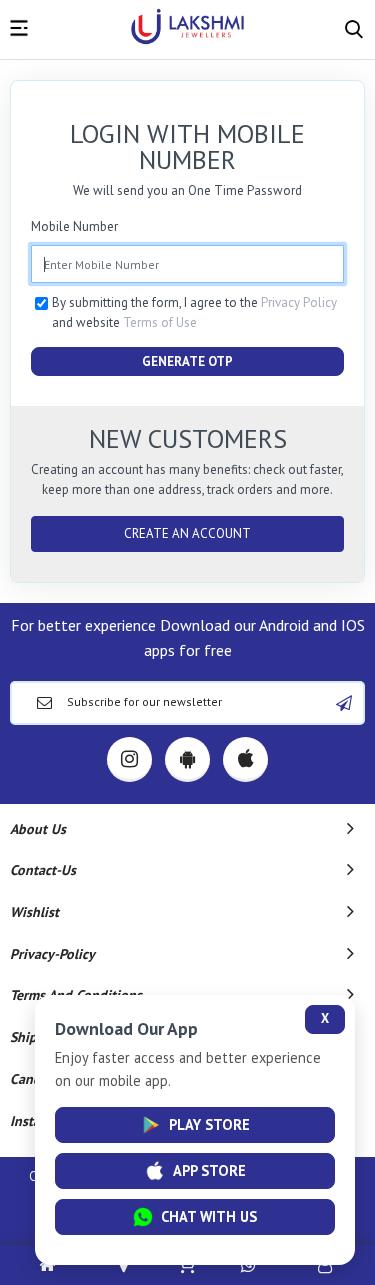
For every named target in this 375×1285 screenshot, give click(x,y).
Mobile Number (74, 226)
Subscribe (344, 703)
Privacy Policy (299, 302)
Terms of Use (160, 322)
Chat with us (209, 1216)
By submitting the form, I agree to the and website (194, 312)
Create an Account (187, 533)
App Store (209, 1170)
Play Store (209, 1124)
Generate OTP (187, 361)
